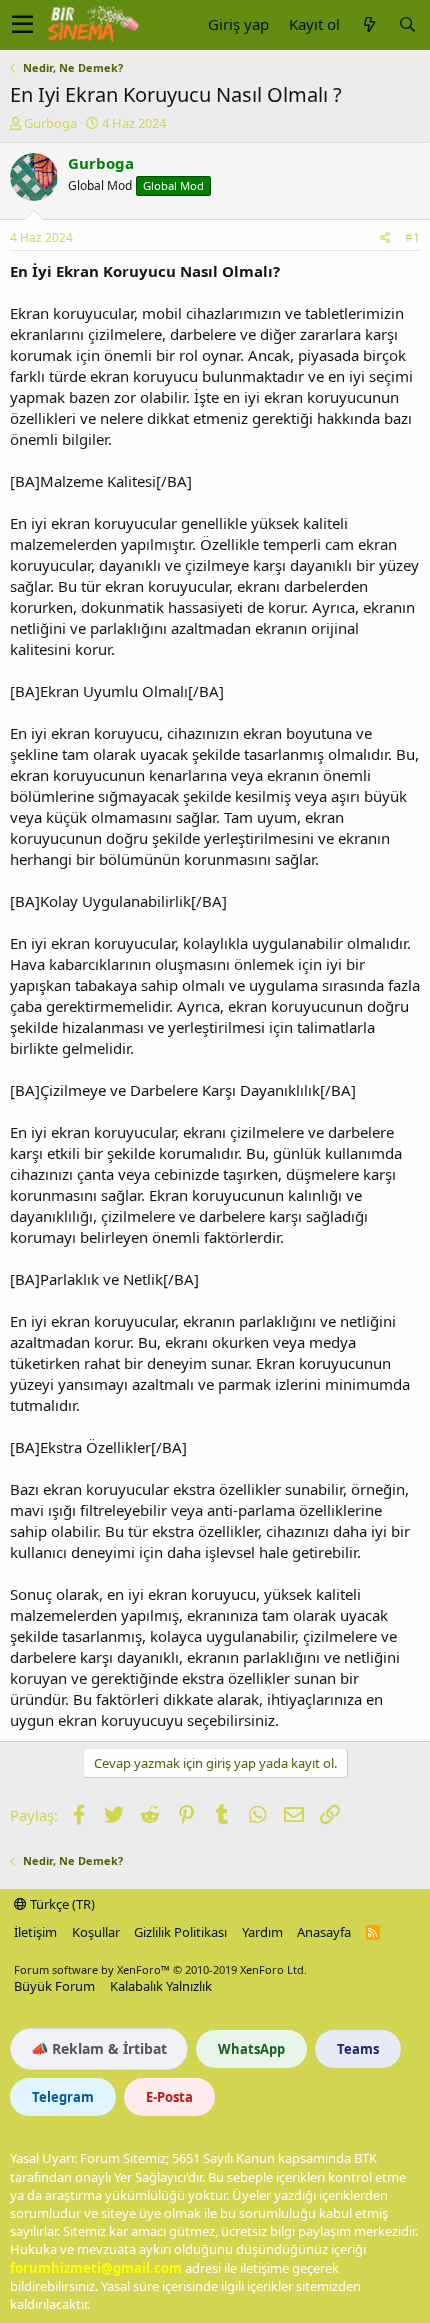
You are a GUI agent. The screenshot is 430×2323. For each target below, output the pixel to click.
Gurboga (50, 123)
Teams (358, 2049)
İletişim (35, 1932)
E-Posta (169, 2097)
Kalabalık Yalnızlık (161, 1986)
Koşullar (96, 1932)
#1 (412, 237)
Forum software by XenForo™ (160, 1969)
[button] (22, 25)
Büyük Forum (54, 1986)
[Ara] (407, 24)
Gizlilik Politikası (180, 1932)
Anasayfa (324, 1932)
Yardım (262, 1932)
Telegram (63, 2097)
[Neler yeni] (369, 24)
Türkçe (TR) (61, 1904)
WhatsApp (251, 2049)
